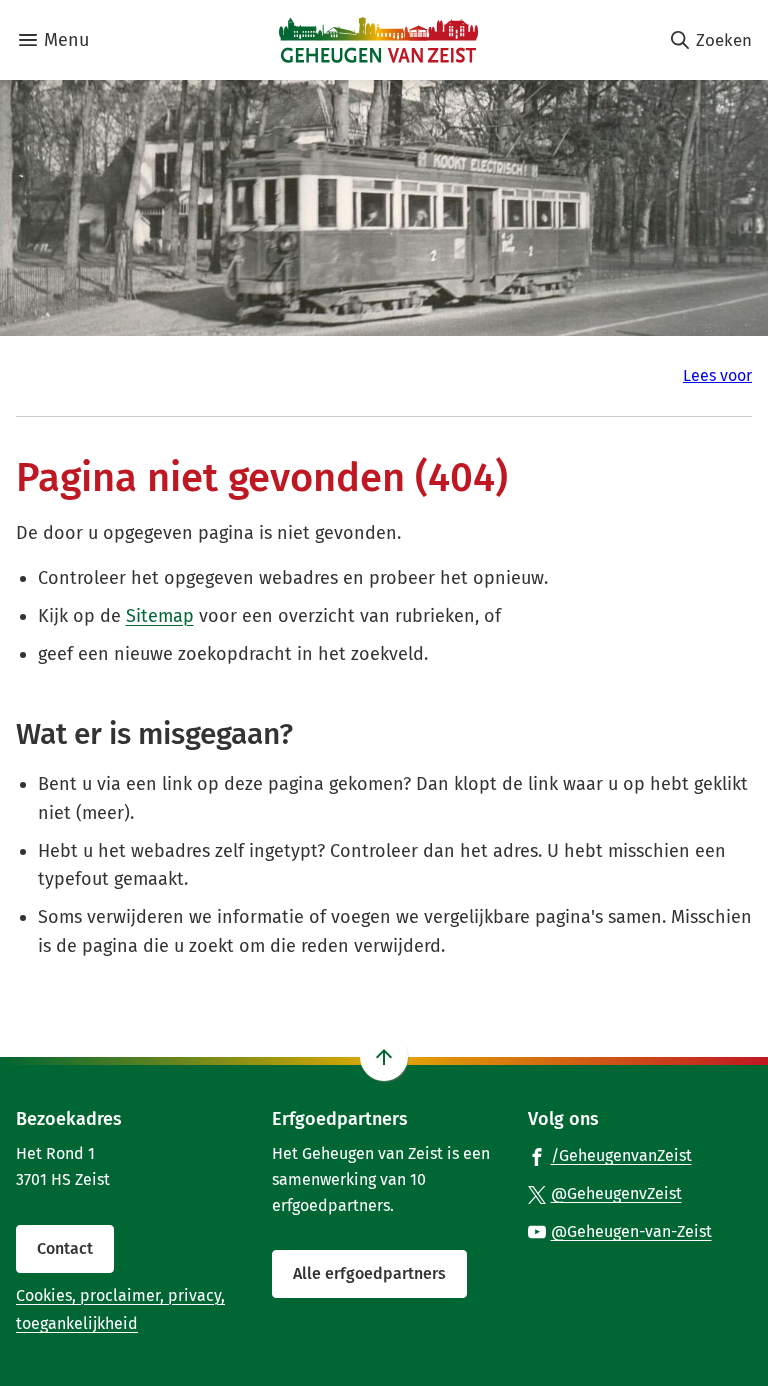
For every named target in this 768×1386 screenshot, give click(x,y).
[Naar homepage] (378, 40)
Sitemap (160, 616)
